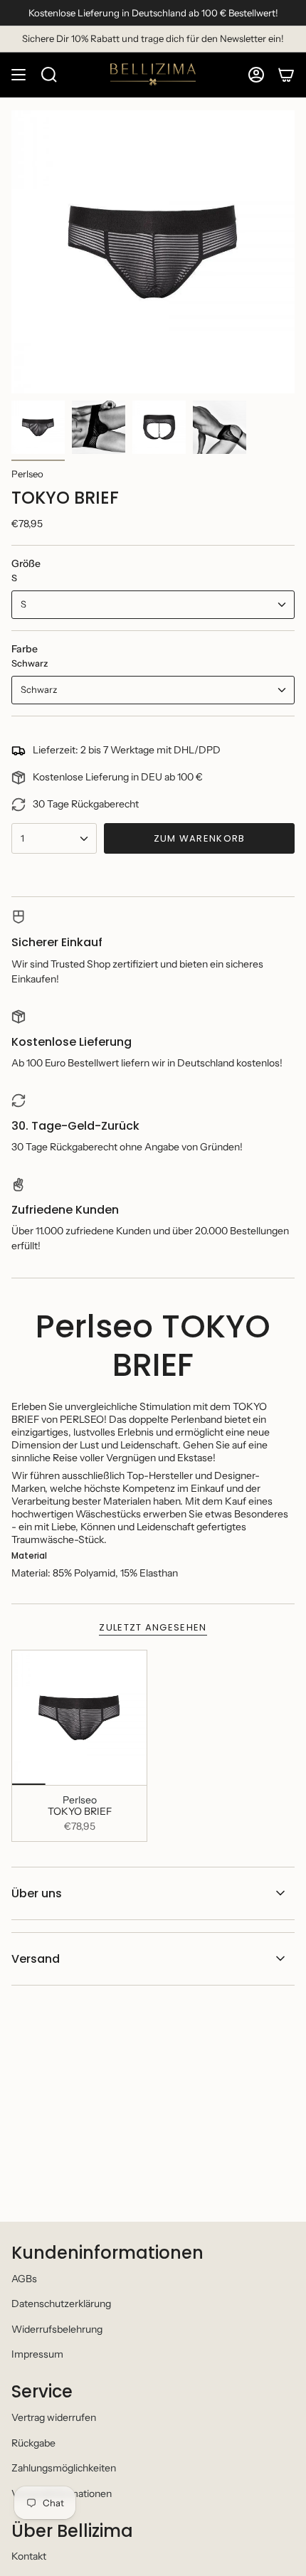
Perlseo (27, 474)
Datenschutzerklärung (61, 2304)
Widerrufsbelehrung (57, 2329)
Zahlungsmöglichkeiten (64, 2468)
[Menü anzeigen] (19, 75)
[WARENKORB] (286, 75)
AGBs (24, 2279)
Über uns (37, 1893)
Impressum (37, 2354)
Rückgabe (33, 2443)
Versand (36, 1959)
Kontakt (29, 2556)
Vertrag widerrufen (54, 2417)
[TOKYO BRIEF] (79, 1718)
